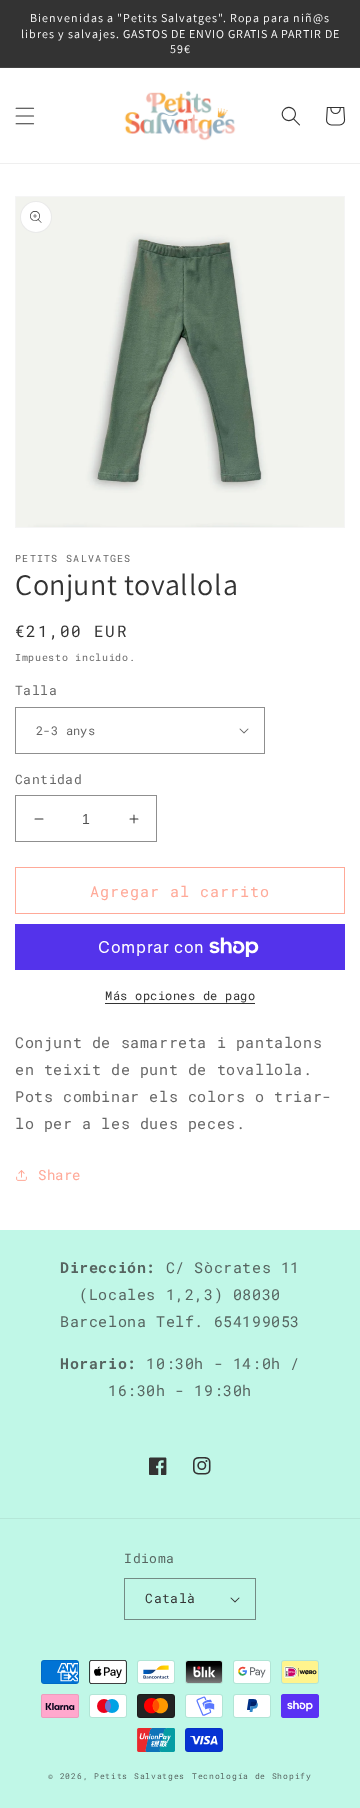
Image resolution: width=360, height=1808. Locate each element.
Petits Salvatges (139, 1775)
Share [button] (59, 1174)
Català (170, 1598)
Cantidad (48, 779)
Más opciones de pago (180, 995)
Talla (36, 690)
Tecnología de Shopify (252, 1775)
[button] (25, 116)
